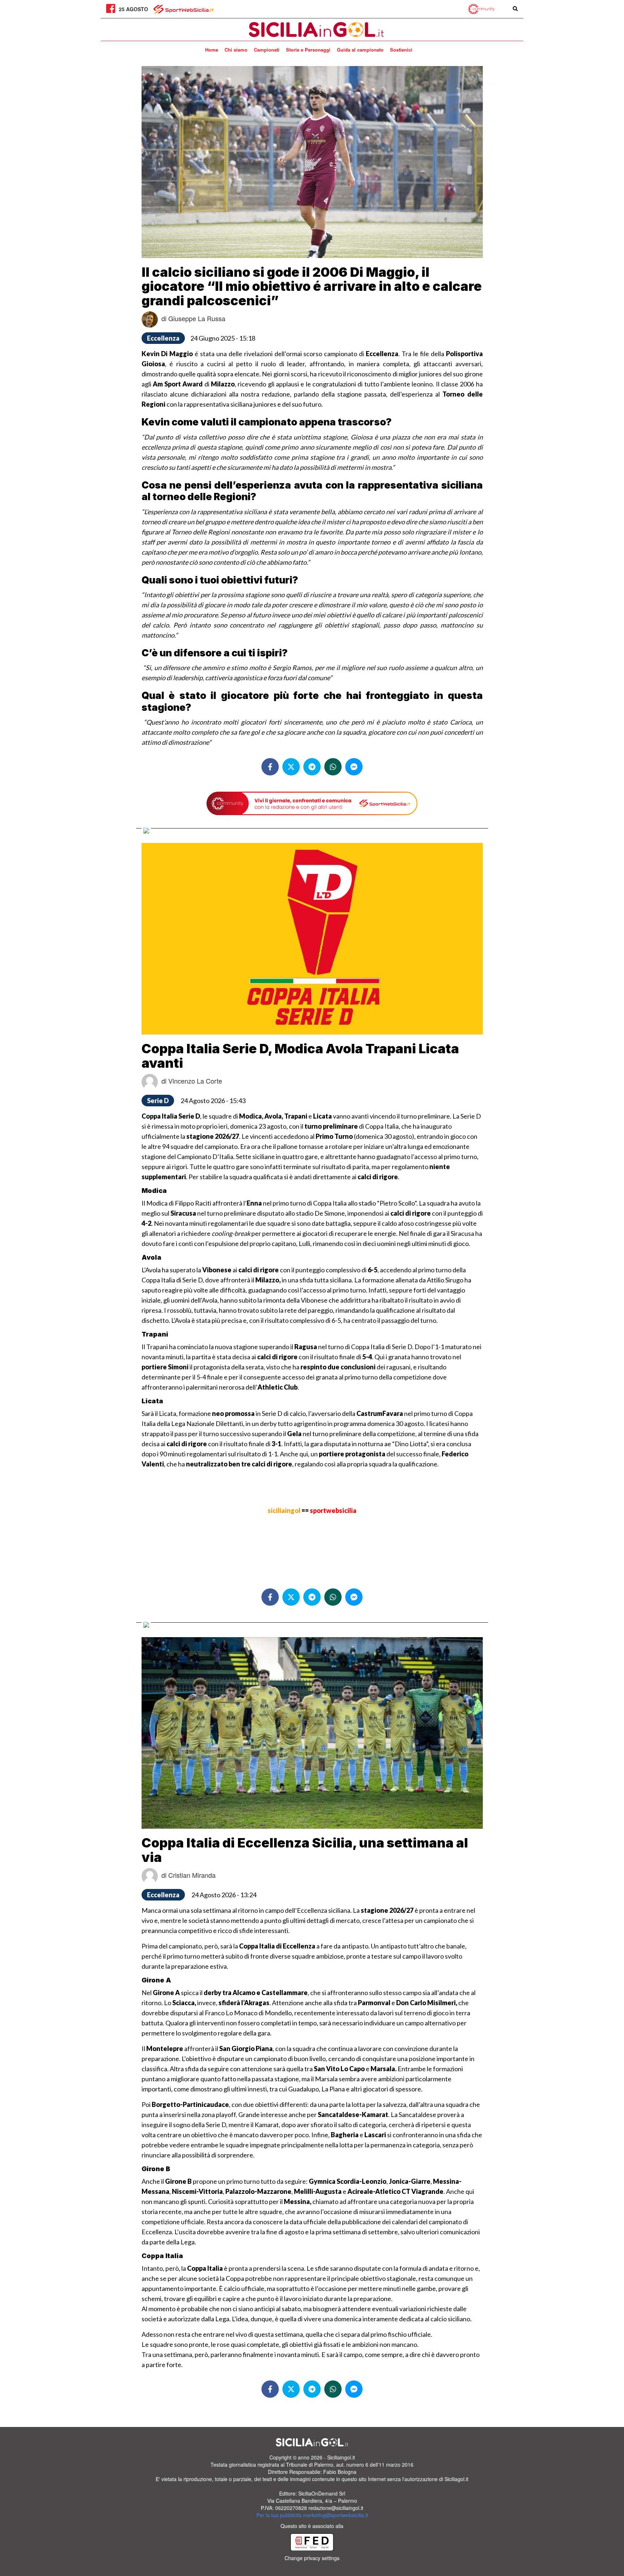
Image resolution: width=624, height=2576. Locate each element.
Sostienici (401, 50)
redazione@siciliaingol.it (336, 2508)
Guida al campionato (360, 50)
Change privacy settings (312, 2558)
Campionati (267, 50)
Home (212, 50)
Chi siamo (236, 50)
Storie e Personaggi (308, 50)
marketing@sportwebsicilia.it (335, 2515)
